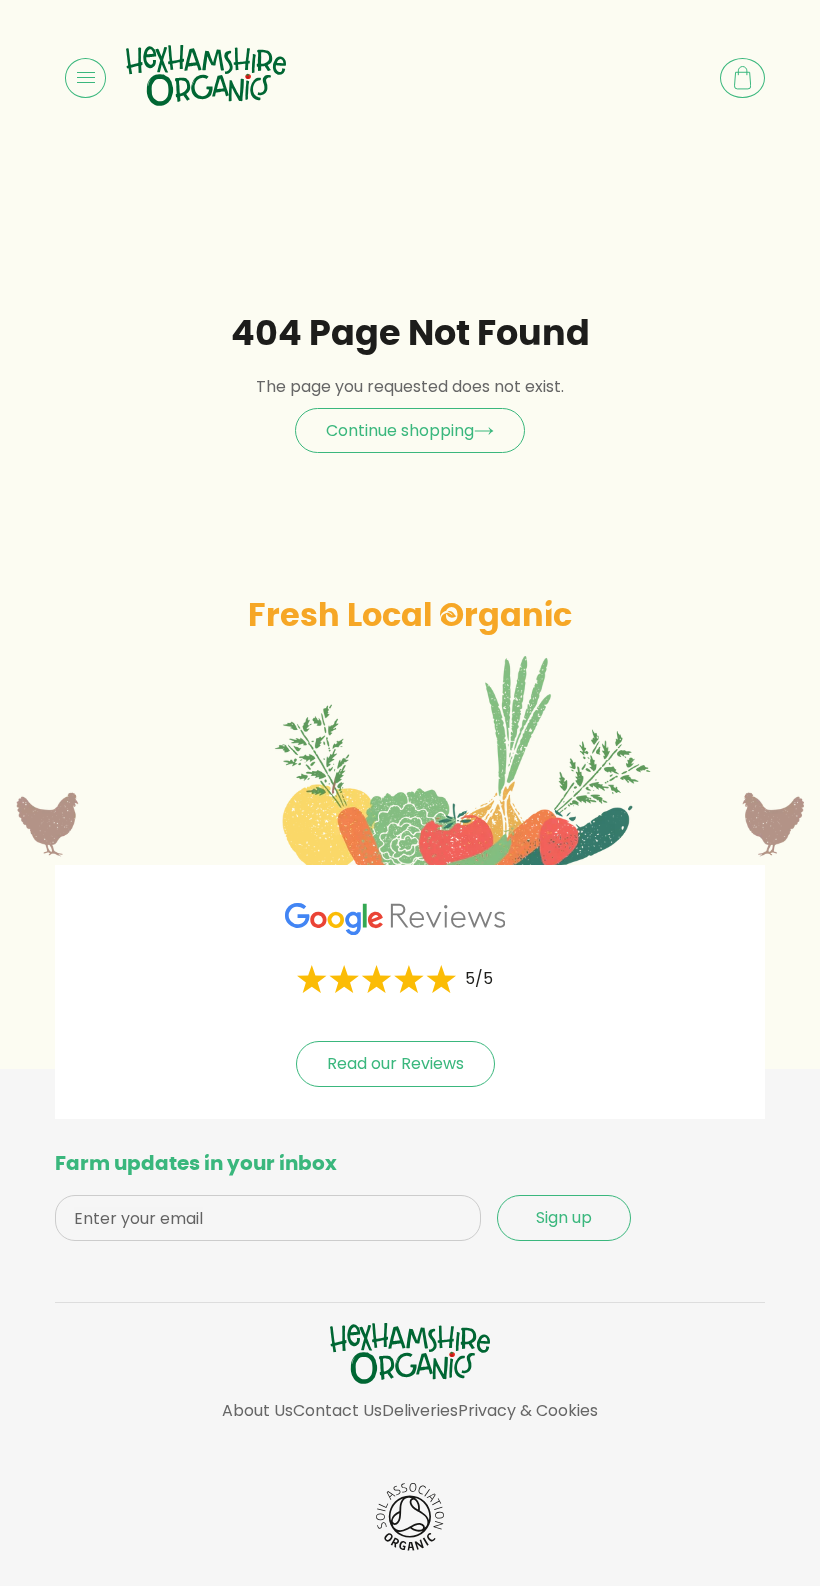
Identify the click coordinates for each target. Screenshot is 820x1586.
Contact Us (337, 1410)
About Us (257, 1410)
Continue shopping (400, 430)
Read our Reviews (395, 1063)
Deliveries (420, 1410)
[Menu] (85, 78)
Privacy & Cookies (528, 1410)
